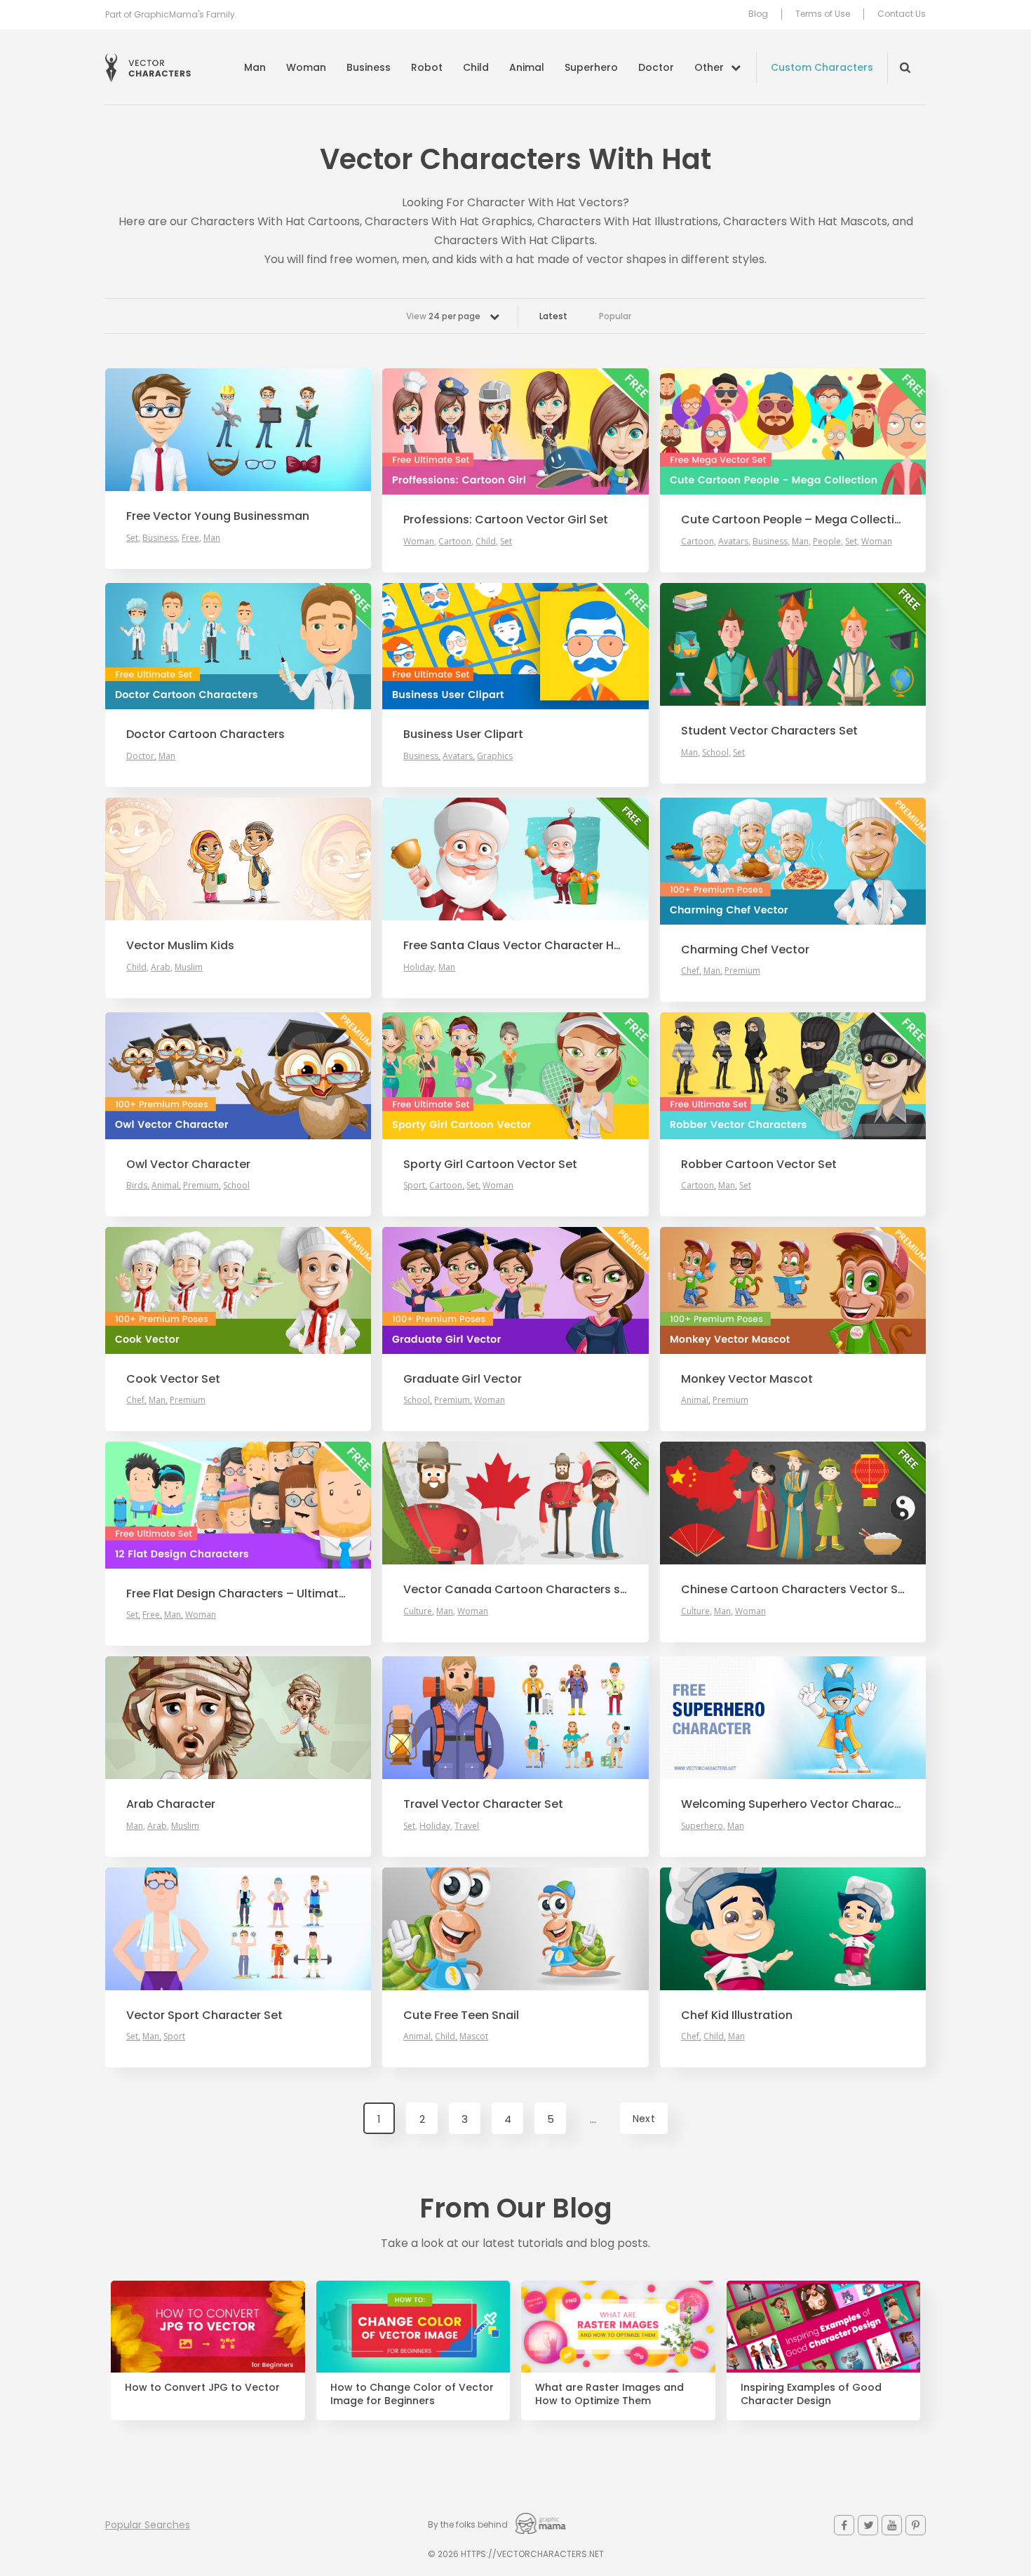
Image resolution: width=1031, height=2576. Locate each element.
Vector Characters (148, 68)
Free (190, 538)
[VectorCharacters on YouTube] (892, 2525)
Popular (615, 316)
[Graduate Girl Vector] (515, 1290)
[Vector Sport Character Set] (238, 1929)
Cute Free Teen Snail (461, 2015)
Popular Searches (148, 2525)
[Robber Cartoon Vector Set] (793, 1075)
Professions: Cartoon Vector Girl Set (506, 520)
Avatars (733, 541)
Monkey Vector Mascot (747, 1379)
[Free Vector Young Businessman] (238, 430)
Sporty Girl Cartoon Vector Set (490, 1165)
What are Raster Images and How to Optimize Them (609, 2394)
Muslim (189, 967)
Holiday (419, 967)
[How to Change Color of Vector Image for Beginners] (413, 2327)
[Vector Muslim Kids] (238, 859)
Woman (306, 67)
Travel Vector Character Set (483, 1804)
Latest (553, 316)
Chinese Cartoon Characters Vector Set (793, 1590)
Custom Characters (822, 67)
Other (709, 67)
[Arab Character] (238, 1718)
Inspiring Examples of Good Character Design (811, 2394)
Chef (690, 971)
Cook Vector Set (173, 1379)
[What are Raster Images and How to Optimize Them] (618, 2327)
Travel (467, 1826)
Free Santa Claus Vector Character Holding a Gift (515, 946)
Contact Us (902, 14)
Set (132, 538)
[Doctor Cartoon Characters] (238, 646)
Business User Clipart (463, 734)
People (827, 541)
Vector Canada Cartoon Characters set (515, 1590)
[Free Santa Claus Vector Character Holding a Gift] (515, 859)
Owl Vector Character (188, 1165)
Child (476, 67)
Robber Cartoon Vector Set (759, 1165)
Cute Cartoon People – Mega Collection (793, 520)
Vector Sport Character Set (204, 2015)
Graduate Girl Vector (463, 1379)
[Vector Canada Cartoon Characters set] (515, 1503)
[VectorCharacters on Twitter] (868, 2525)
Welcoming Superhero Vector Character (793, 1804)
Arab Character (171, 1804)
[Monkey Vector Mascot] (793, 1290)
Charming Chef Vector (745, 950)
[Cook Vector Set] (238, 1290)
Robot (427, 67)
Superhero (591, 67)
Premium (742, 971)
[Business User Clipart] (515, 646)
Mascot (474, 2036)
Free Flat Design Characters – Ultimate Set (238, 1594)
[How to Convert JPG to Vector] (208, 2327)
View (443, 316)
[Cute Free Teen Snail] (515, 1929)
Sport (414, 1185)
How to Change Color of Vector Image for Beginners (412, 2394)
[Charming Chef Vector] (793, 861)
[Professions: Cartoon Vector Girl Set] (515, 431)
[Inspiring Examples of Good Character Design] (824, 2327)
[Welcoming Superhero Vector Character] (793, 1718)
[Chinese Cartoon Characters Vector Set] (793, 1503)
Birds (137, 1185)
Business (369, 67)
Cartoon (455, 541)
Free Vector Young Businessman (218, 516)
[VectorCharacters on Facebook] (844, 2525)
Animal (527, 67)
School (715, 752)
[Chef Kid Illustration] (793, 1929)
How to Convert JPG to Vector (202, 2388)
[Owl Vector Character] (238, 1075)
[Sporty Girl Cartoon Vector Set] (515, 1075)
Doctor (656, 67)
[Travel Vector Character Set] (515, 1718)
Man (255, 67)
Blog (758, 14)
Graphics (495, 756)
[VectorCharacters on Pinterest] (916, 2525)
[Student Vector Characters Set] (793, 644)
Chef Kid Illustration (737, 2015)
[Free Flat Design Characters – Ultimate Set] (238, 1505)
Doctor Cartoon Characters (205, 734)
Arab (161, 967)
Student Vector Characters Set (769, 731)
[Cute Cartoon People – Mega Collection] (793, 431)
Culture (418, 1611)
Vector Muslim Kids (180, 946)
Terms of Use (823, 14)
